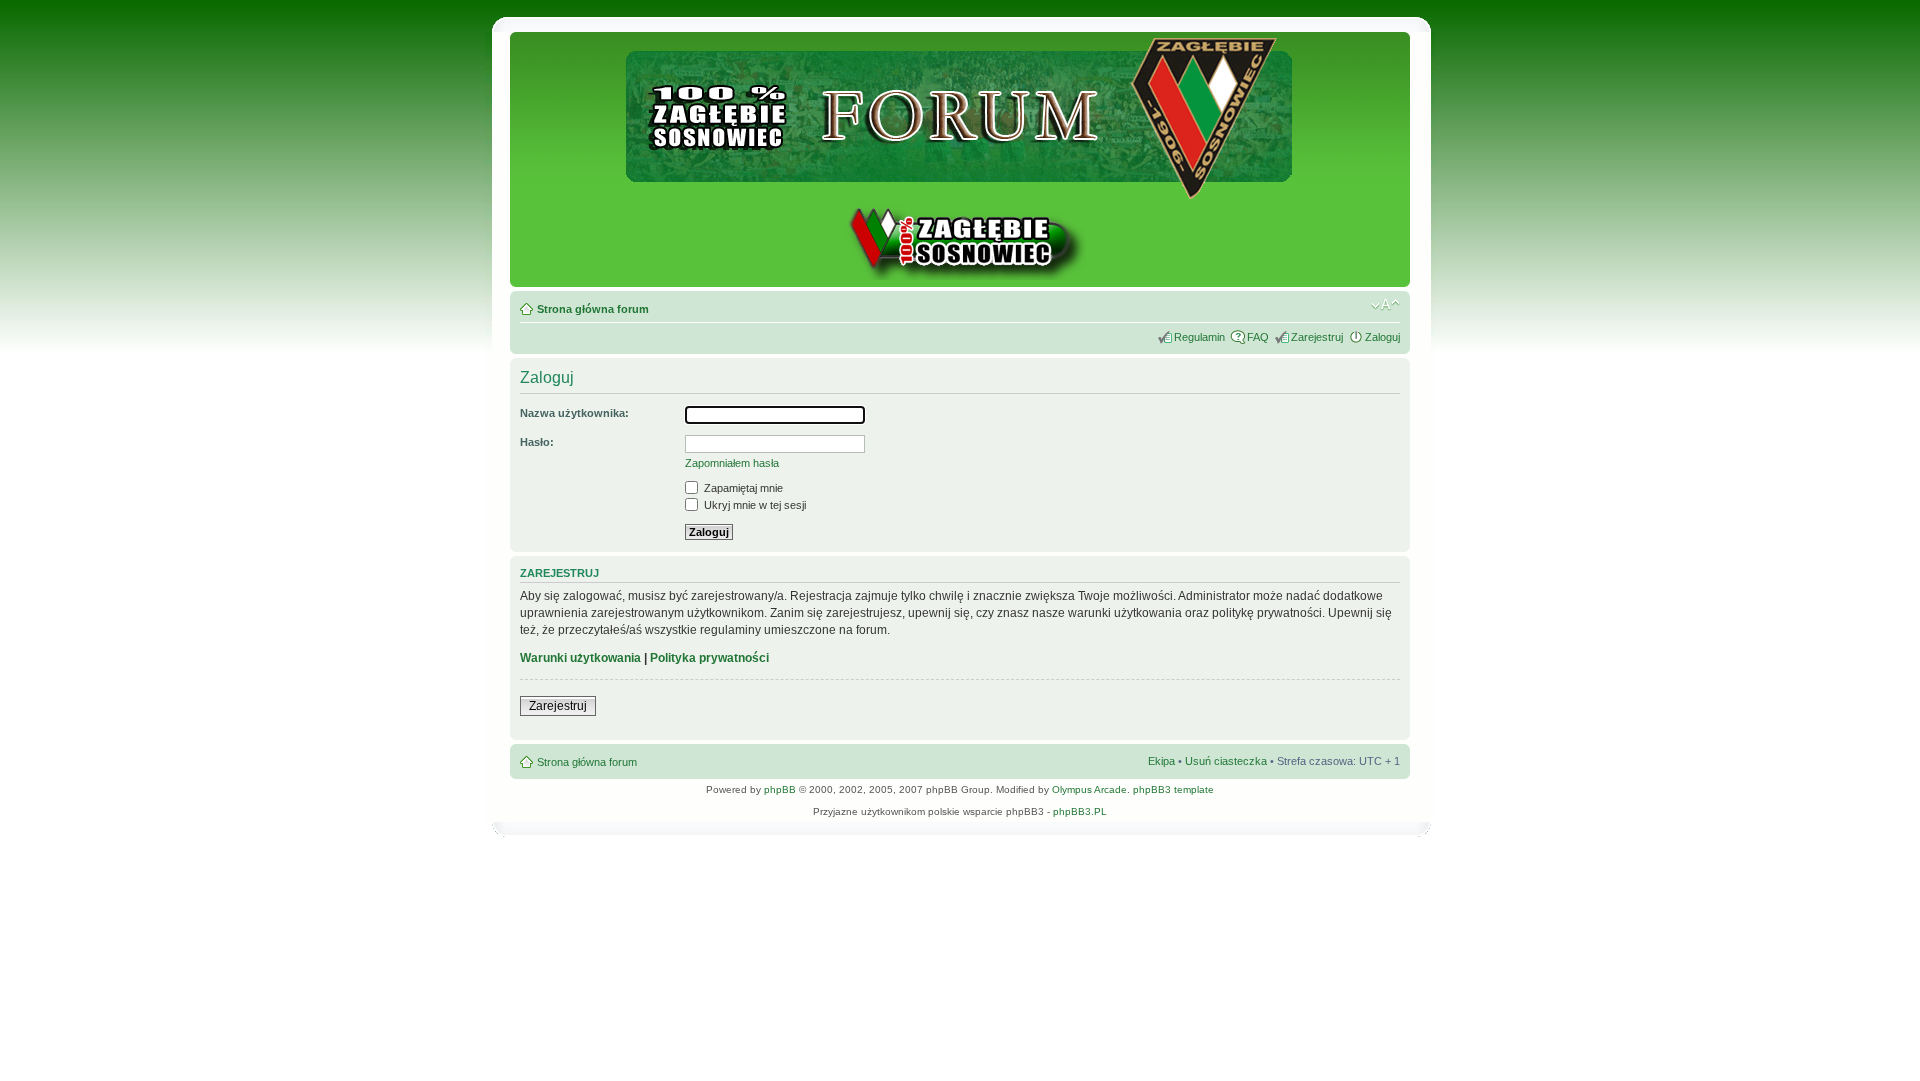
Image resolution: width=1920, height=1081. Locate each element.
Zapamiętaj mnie (742, 488)
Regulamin (1199, 337)
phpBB (780, 789)
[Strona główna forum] (960, 190)
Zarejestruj (1317, 337)
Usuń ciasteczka (1226, 761)
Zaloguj (1382, 337)
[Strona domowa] (960, 276)
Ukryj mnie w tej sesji (753, 505)
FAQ (1258, 337)
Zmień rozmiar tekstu (1385, 305)
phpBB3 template (1173, 789)
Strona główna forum (593, 309)
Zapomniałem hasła (732, 463)
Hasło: (537, 442)
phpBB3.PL (1080, 811)
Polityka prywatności (709, 658)
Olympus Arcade (1089, 789)
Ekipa (1161, 761)
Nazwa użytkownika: (574, 413)
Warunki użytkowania (580, 658)
